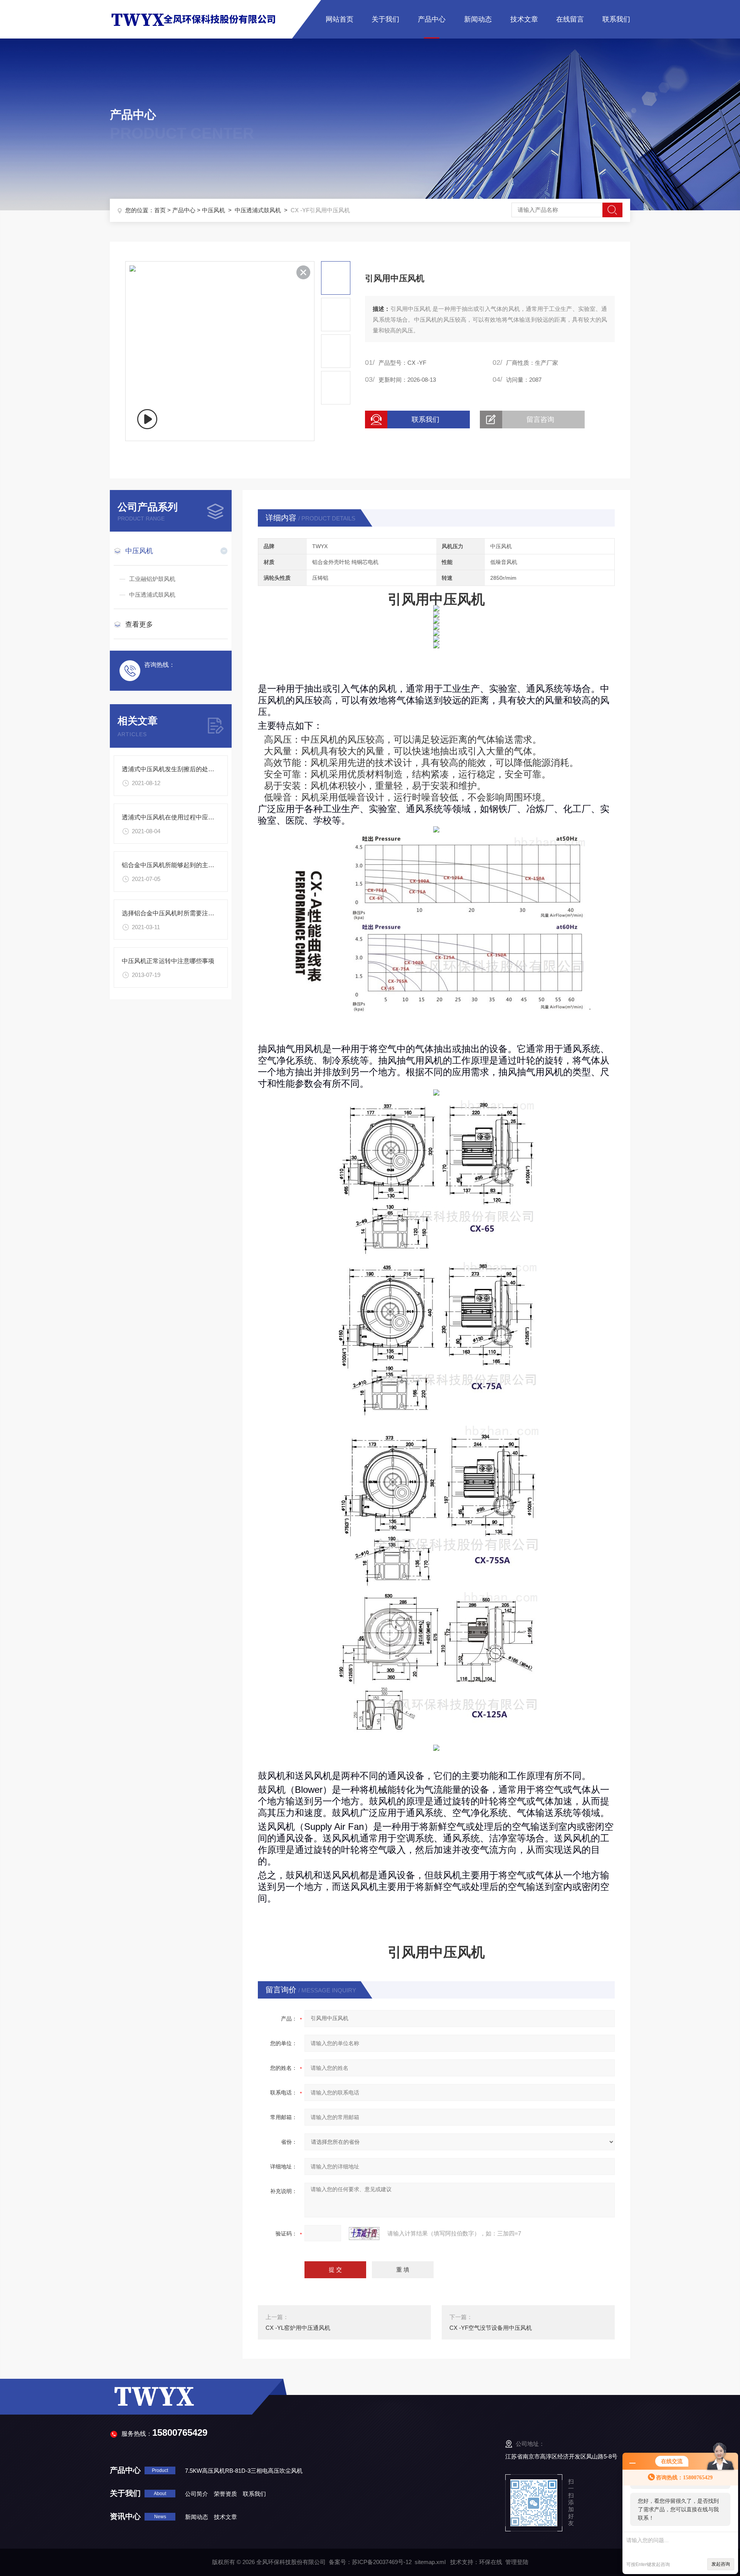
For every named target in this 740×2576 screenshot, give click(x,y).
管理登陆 (517, 2562)
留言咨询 (540, 420)
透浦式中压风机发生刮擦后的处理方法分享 (180, 769)
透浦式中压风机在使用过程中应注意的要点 (180, 817)
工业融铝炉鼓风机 (152, 579)
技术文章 (524, 19)
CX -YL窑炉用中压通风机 (298, 2328)
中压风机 (214, 210)
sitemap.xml (430, 2562)
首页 (160, 210)
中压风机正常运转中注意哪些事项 (168, 961)
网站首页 (340, 19)
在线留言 (570, 19)
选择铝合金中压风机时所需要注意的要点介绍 (183, 913)
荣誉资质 (225, 2494)
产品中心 (432, 19)
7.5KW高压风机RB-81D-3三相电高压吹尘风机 (244, 2471)
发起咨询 (721, 2564)
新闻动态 (478, 19)
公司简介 (197, 2494)
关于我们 (385, 19)
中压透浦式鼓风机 (258, 210)
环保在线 (491, 2562)
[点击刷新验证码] (364, 2234)
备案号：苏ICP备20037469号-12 (370, 2562)
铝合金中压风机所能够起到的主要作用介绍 (180, 865)
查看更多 (139, 624)
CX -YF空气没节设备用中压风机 (491, 2328)
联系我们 (616, 19)
